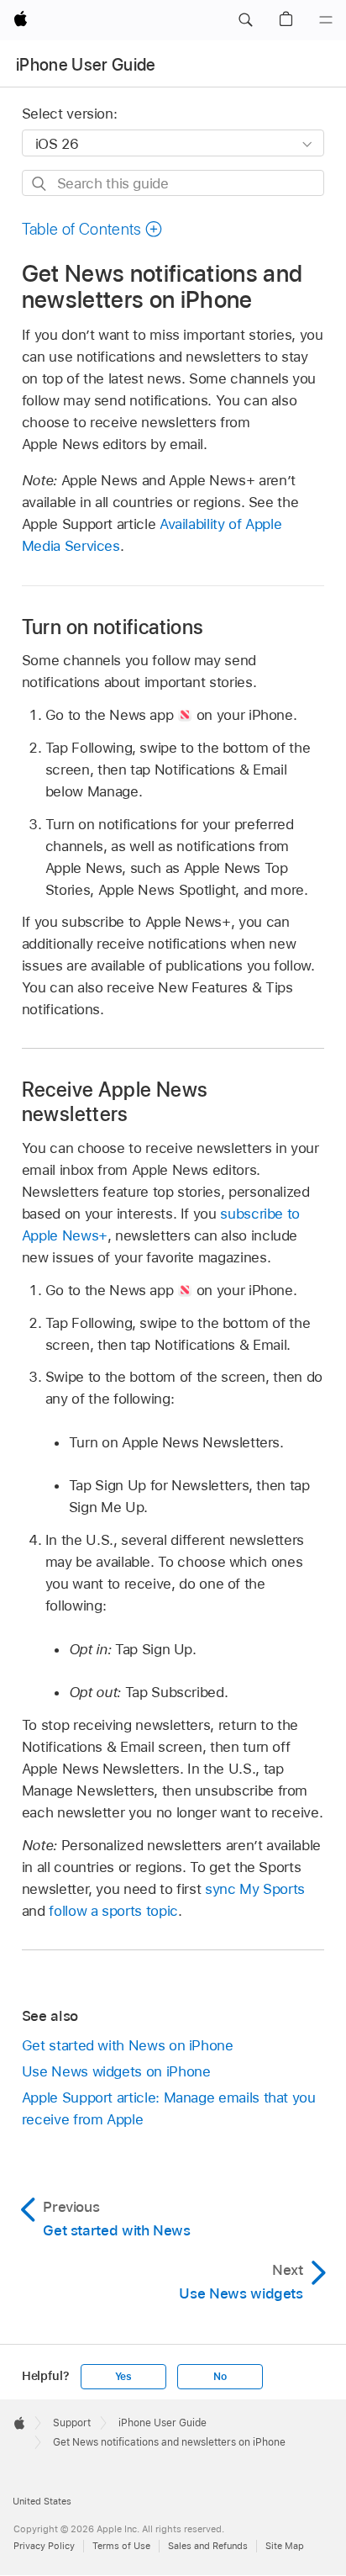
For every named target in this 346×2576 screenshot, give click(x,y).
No (220, 2377)
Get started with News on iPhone (128, 2045)
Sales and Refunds (208, 2546)
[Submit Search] (40, 184)
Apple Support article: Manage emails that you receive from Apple (169, 2108)
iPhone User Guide (86, 65)
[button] (245, 20)
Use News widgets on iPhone (116, 2071)
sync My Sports (255, 1889)
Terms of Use (121, 2546)
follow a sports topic (113, 1911)
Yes (123, 2377)
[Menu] (326, 20)
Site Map (285, 2546)
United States (42, 2501)
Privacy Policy (44, 2546)
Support (72, 2423)
